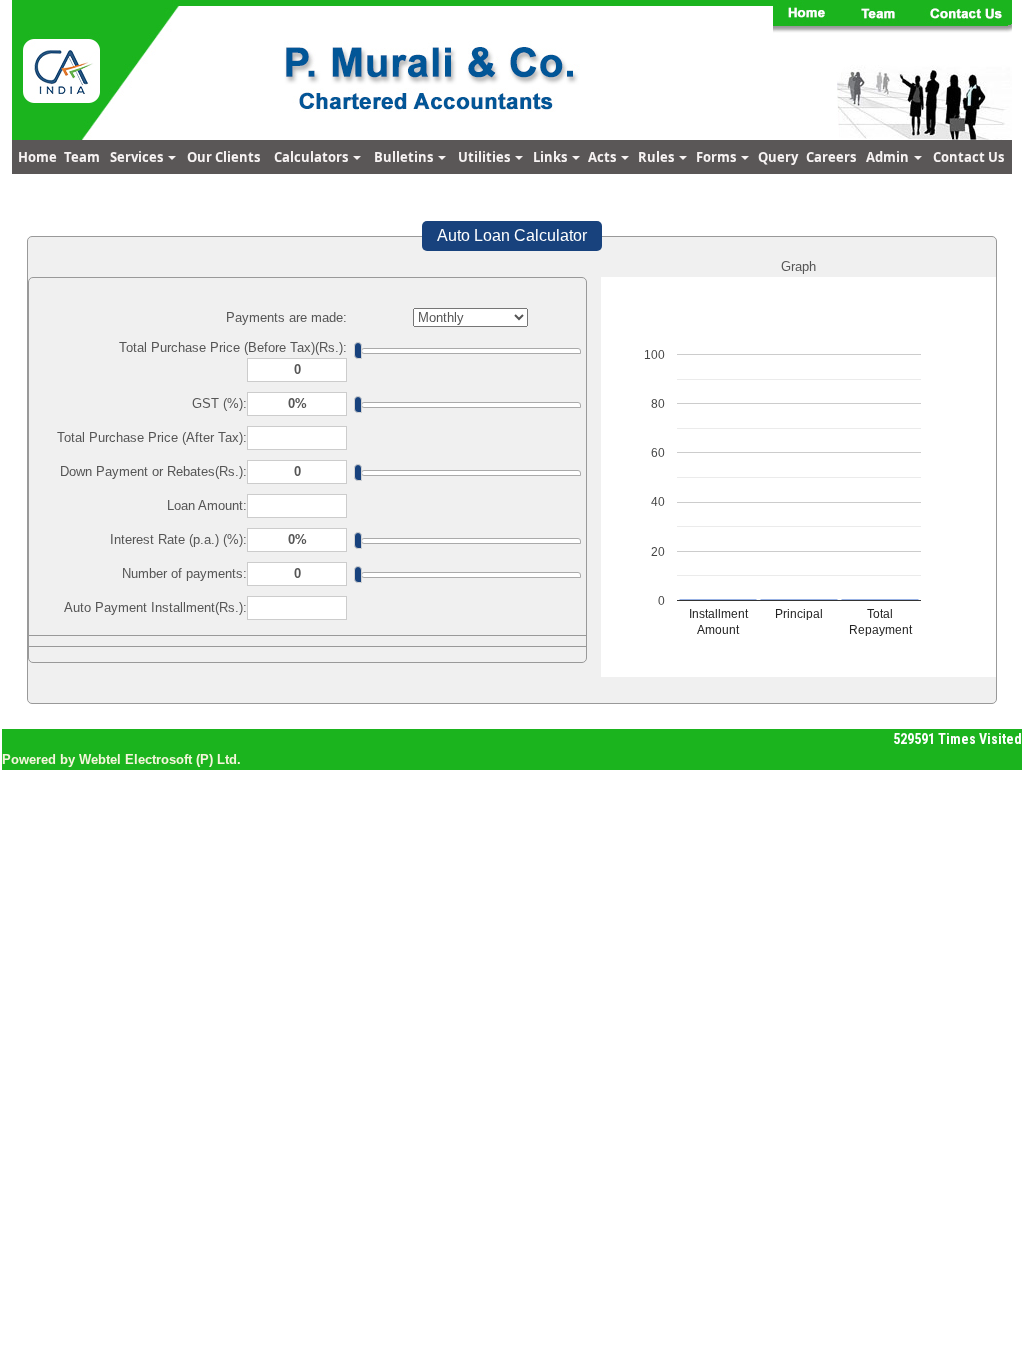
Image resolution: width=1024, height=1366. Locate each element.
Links (551, 157)
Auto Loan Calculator (512, 235)
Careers (831, 157)
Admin (889, 157)
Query (778, 157)
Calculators (312, 157)
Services (138, 157)
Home (37, 157)
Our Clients (223, 157)
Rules (657, 157)
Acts (603, 157)
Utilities (485, 157)
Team (82, 157)
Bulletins (405, 157)
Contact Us (968, 157)
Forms (717, 157)
